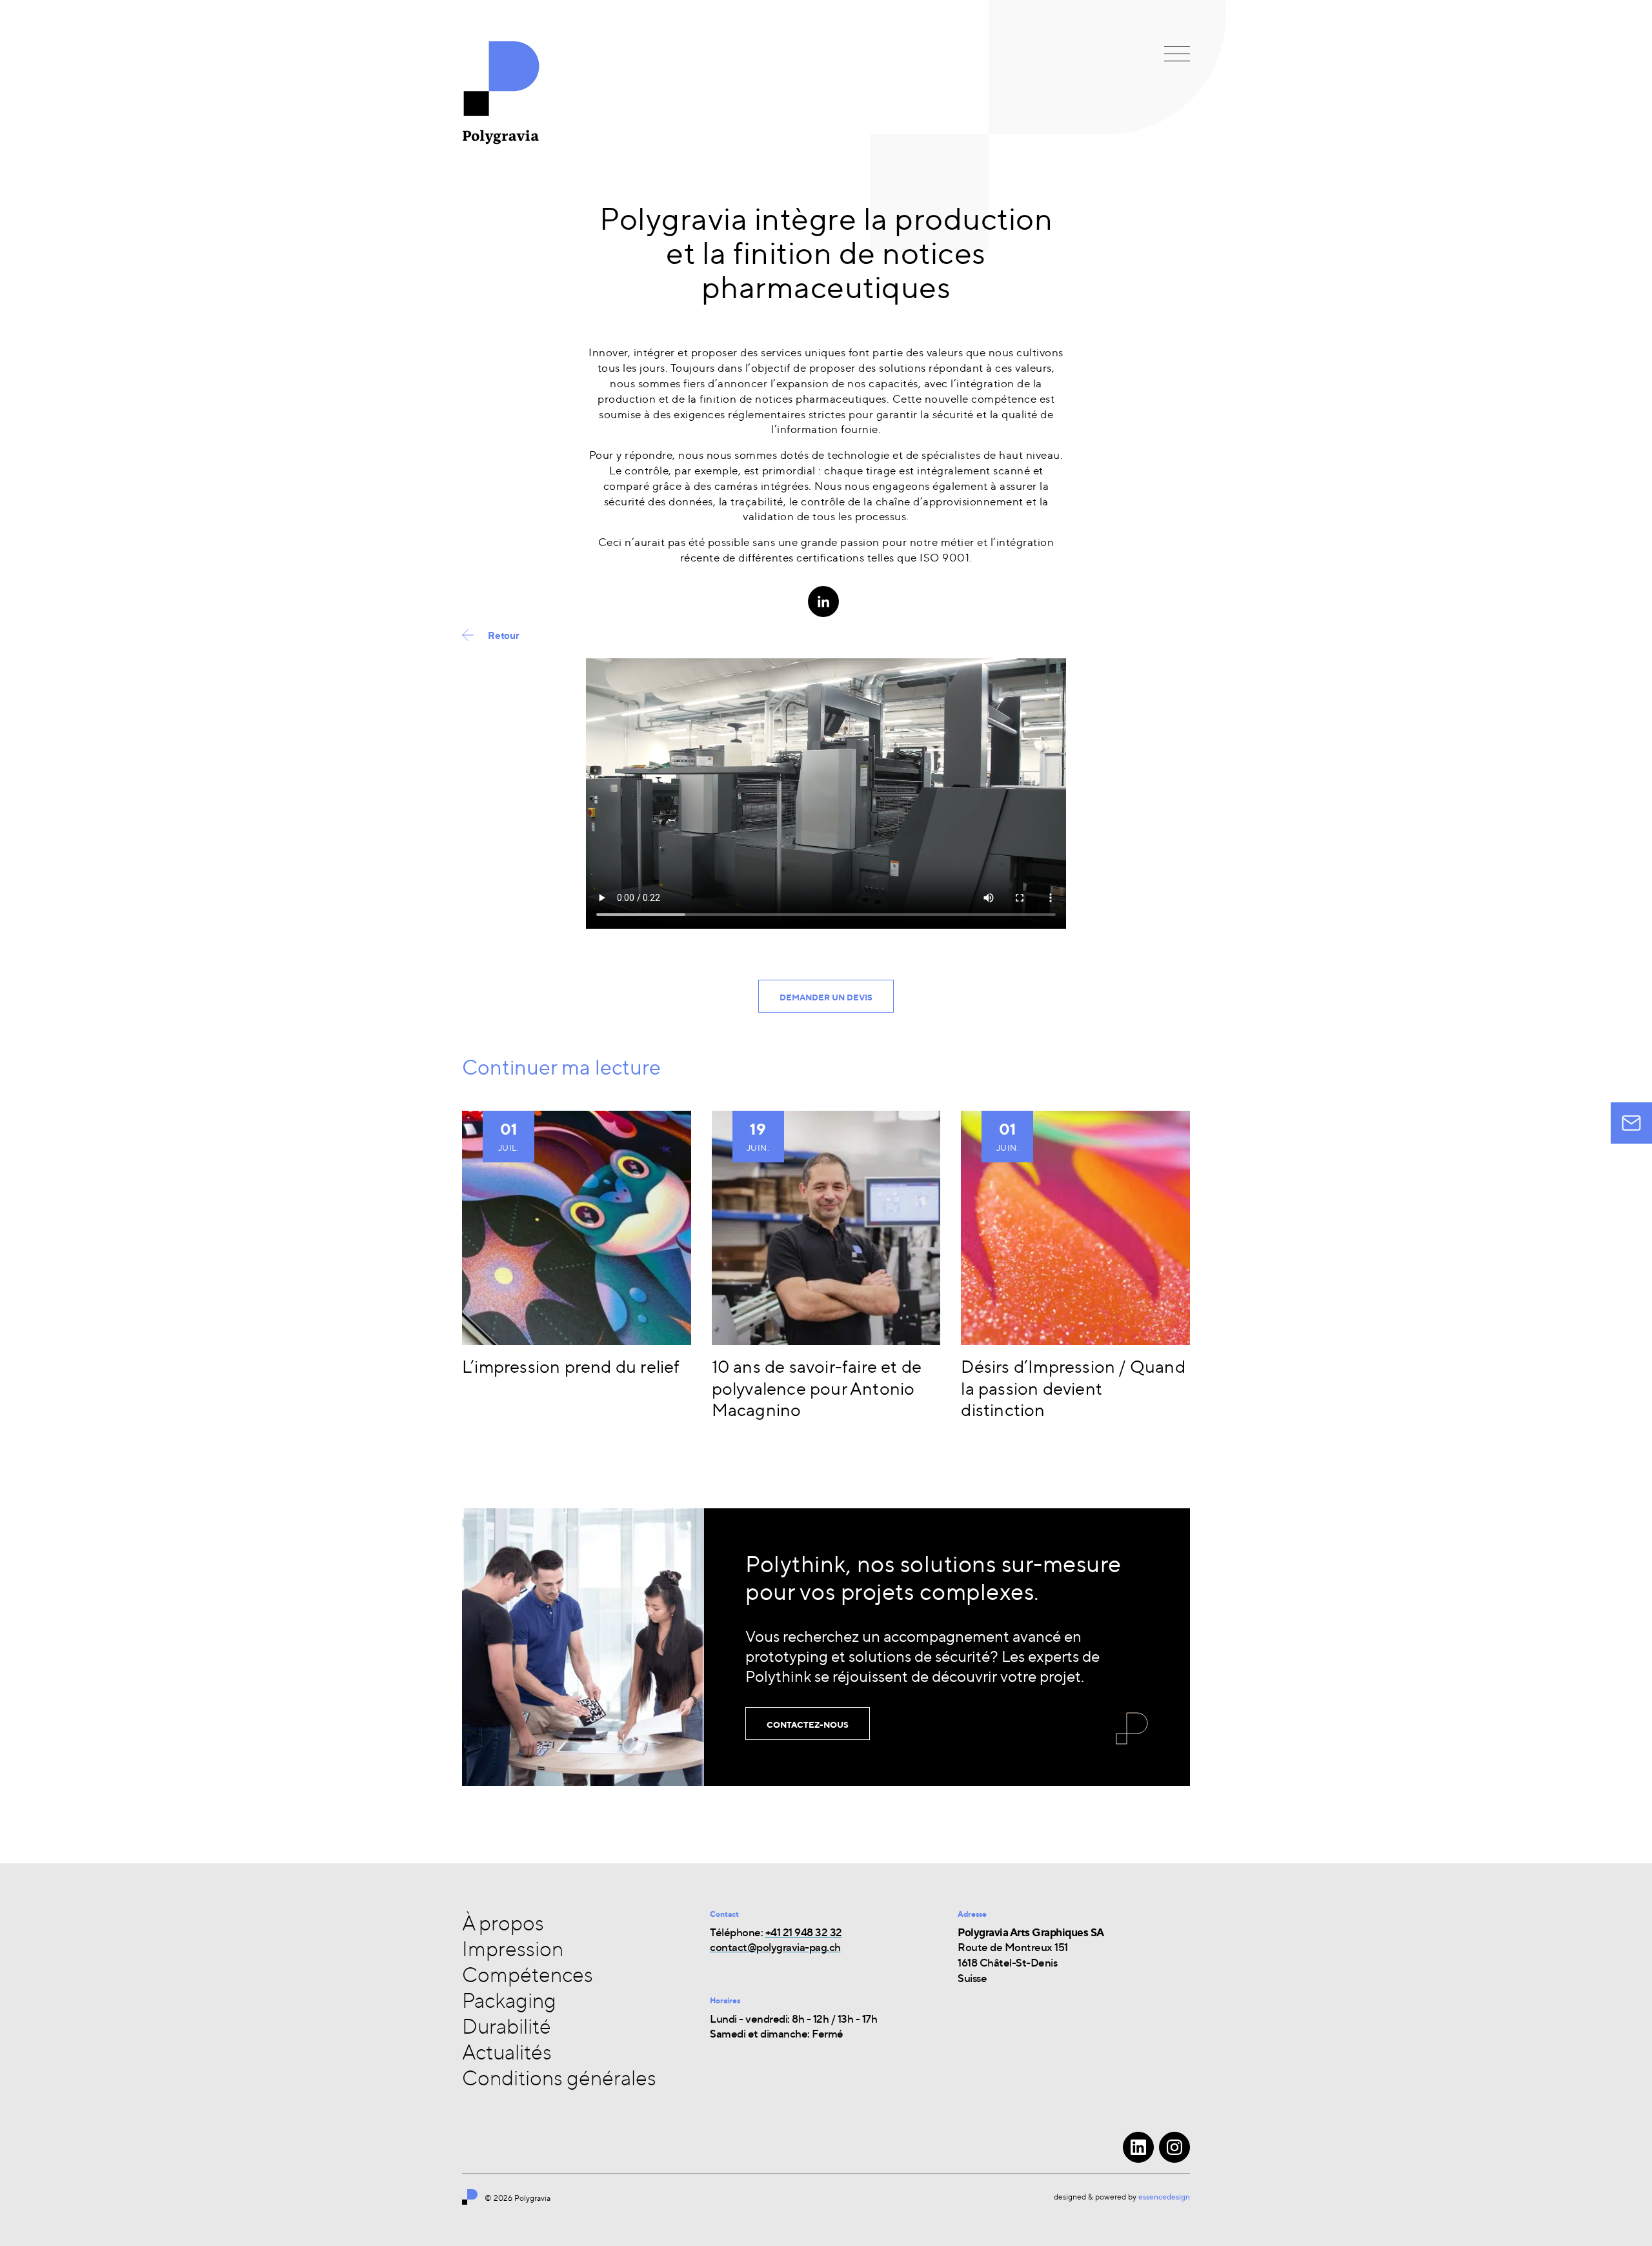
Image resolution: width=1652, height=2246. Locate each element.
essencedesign (1164, 2197)
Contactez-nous (808, 1725)
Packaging (509, 2000)
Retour (504, 635)
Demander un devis (826, 997)
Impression (513, 1948)
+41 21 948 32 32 (804, 1932)
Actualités (507, 2052)
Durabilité (507, 2026)
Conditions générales (559, 2078)
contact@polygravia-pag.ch (775, 1947)
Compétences (528, 1974)
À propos (503, 1923)
